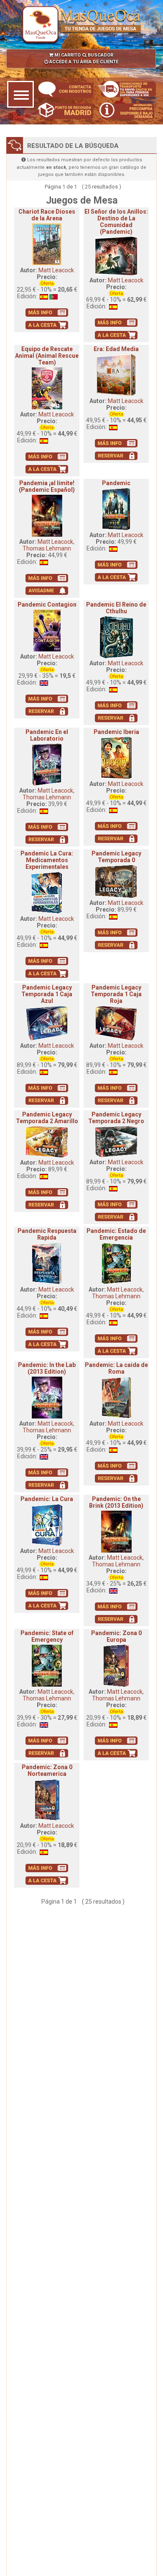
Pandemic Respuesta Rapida (47, 1234)
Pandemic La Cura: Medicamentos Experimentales (47, 860)
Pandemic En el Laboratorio (47, 735)
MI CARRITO (67, 55)
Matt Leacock (56, 270)
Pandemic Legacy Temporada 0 (116, 857)
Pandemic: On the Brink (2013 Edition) (116, 1502)
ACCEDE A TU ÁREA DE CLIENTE (83, 62)
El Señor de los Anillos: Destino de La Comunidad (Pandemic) (116, 222)
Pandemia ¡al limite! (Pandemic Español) (47, 486)
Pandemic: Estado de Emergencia (116, 1234)
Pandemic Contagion (47, 605)
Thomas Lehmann (47, 548)
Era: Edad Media (116, 349)
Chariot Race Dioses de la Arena (47, 215)
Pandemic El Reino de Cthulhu (116, 608)
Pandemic (116, 483)
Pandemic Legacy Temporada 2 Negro (116, 1118)
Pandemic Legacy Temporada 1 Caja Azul (47, 994)
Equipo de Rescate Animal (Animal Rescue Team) (47, 356)
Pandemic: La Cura (47, 1499)
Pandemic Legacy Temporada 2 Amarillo (47, 1118)
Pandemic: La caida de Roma (116, 1368)
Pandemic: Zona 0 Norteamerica (47, 1770)
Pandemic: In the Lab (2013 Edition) (47, 1368)
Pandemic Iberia (116, 732)
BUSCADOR (100, 55)
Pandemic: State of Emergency (47, 1636)
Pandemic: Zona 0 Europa (116, 1636)
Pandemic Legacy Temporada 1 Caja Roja (116, 994)
